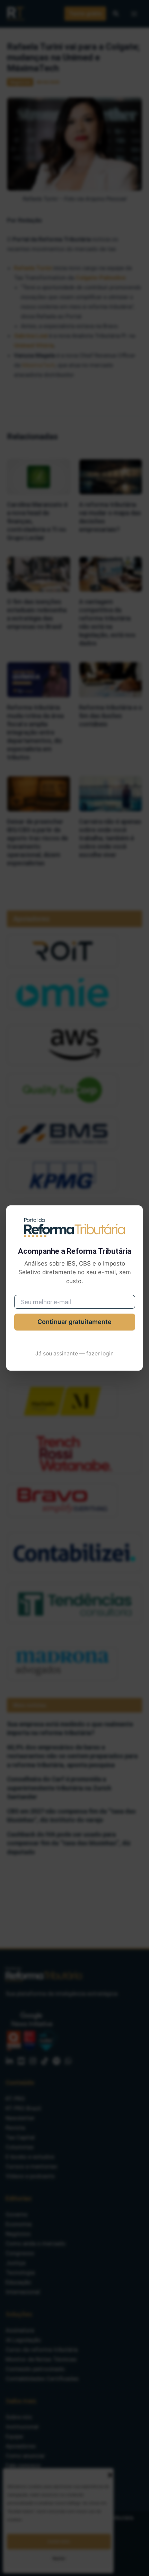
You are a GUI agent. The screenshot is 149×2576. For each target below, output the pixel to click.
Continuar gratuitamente (74, 1322)
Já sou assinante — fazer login (74, 1354)
